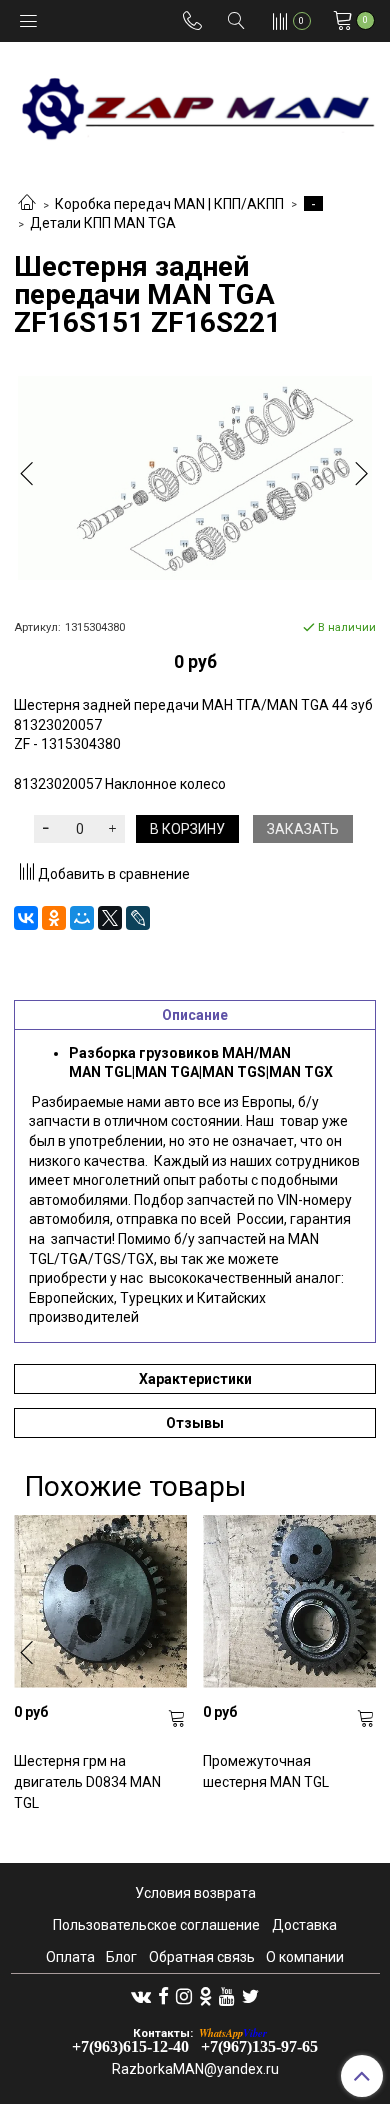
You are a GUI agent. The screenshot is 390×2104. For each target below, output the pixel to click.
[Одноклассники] (54, 918)
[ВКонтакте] (26, 918)
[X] (110, 918)
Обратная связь (202, 1957)
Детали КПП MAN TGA (103, 223)
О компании (305, 1957)
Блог (121, 1957)
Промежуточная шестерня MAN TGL (266, 1771)
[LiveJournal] (138, 918)
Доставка (304, 1925)
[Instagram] (184, 1995)
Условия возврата (195, 1893)
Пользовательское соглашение (156, 1925)
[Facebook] (163, 1995)
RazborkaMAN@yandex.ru (195, 2069)
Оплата (70, 1957)
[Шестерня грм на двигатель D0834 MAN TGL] (100, 1601)
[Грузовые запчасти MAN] (195, 102)
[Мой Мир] (82, 918)
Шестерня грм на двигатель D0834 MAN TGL (87, 1782)
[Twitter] (250, 1995)
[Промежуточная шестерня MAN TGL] (289, 1601)
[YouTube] (227, 1995)
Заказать (303, 829)
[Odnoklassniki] (205, 1995)
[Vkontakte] (141, 1995)
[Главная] (27, 204)
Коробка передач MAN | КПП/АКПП (169, 204)
